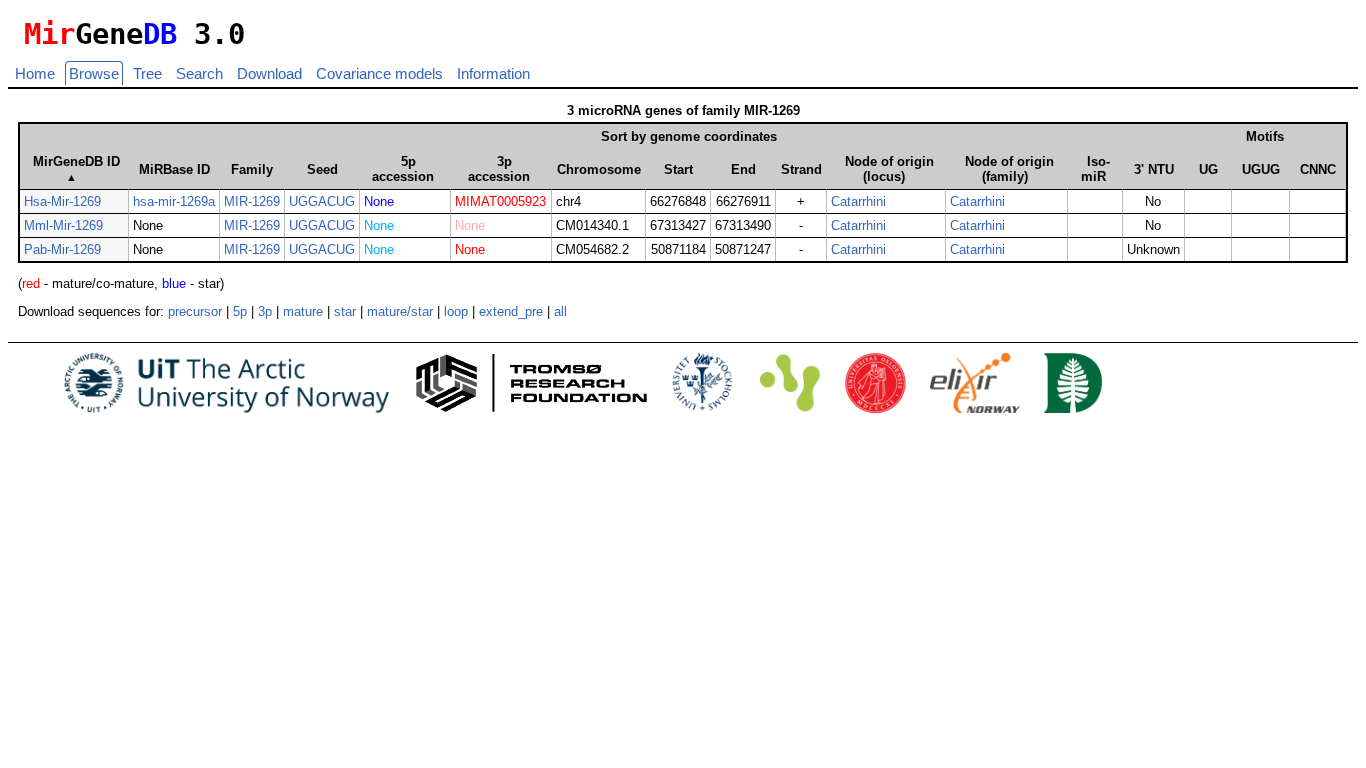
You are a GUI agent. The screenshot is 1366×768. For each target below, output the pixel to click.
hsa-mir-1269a (174, 201)
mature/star (400, 311)
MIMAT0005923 (500, 201)
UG (1208, 169)
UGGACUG (322, 201)
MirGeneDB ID (76, 168)
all (560, 311)
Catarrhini (858, 201)
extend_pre (511, 311)
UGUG (1261, 169)
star (345, 311)
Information (493, 73)
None (379, 201)
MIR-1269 (252, 201)
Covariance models (379, 73)
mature (303, 311)
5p (240, 311)
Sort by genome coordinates (689, 136)
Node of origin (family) (1009, 169)
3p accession (499, 169)
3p (265, 311)
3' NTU (1154, 169)
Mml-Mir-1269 (63, 225)
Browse (94, 73)
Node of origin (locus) (889, 169)
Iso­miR (1095, 169)
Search (199, 73)
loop (456, 311)
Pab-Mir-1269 (62, 249)
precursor (195, 311)
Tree (147, 73)
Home (35, 73)
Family (252, 169)
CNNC (1318, 169)
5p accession (403, 169)
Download (269, 73)
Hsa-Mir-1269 (62, 201)
